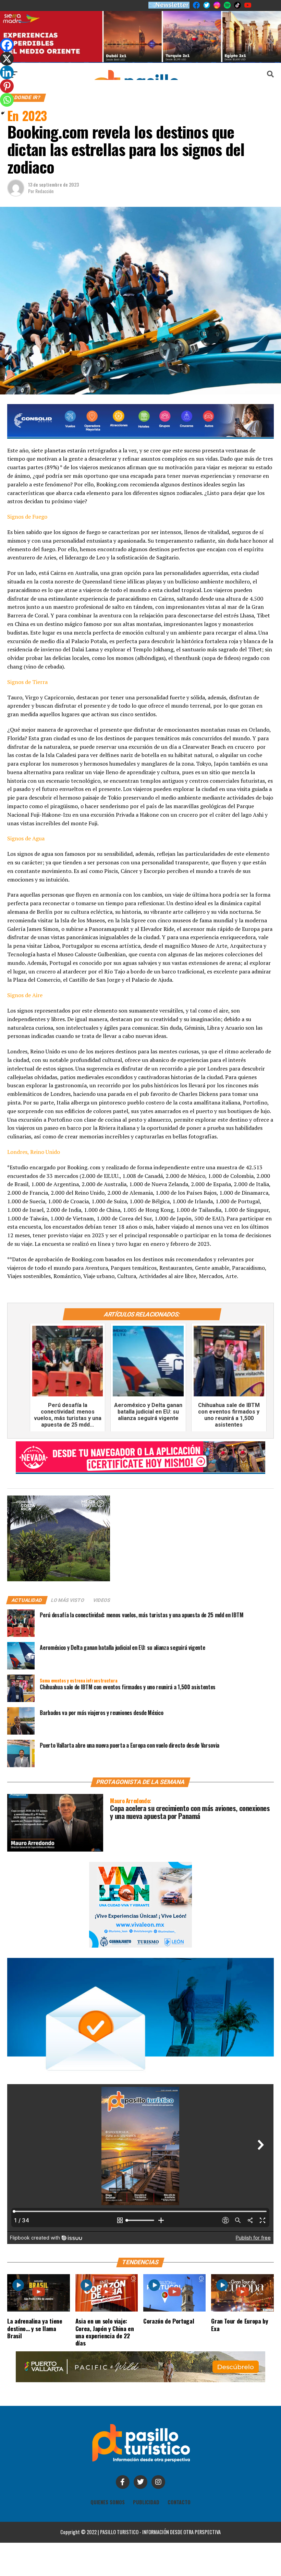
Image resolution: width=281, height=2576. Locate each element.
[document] (140, 1288)
